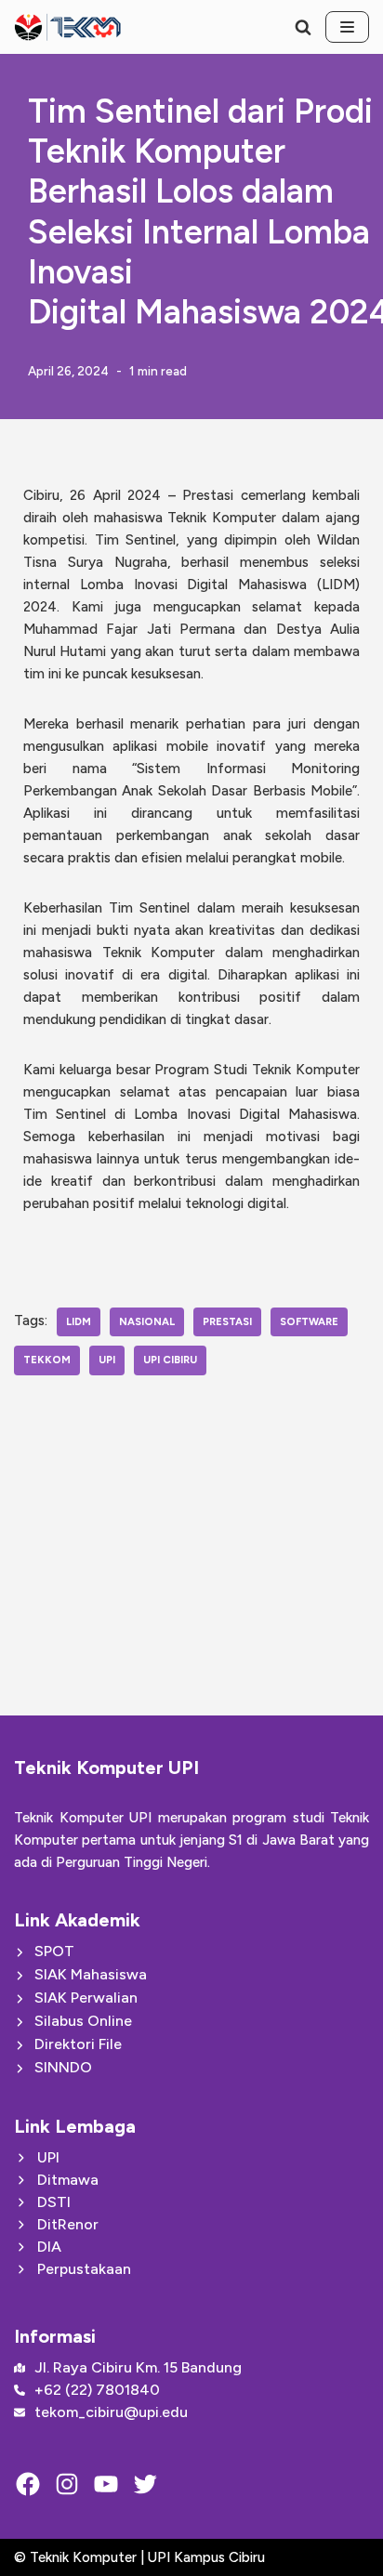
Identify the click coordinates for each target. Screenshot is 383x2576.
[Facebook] (28, 2484)
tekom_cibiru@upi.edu (111, 2412)
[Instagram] (67, 2484)
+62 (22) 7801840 (97, 2390)
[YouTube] (106, 2484)
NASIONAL (147, 1321)
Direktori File (78, 2044)
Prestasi (227, 1321)
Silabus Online (83, 2021)
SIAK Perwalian (86, 1998)
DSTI (54, 2202)
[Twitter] (145, 2484)
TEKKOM (47, 1360)
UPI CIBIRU (170, 1360)
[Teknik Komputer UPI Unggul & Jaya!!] (67, 27)
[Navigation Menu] (347, 27)
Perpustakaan (84, 2269)
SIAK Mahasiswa (91, 1974)
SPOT (54, 1951)
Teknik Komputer (85, 2557)
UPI (107, 1360)
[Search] (303, 27)
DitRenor (68, 2224)
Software (309, 1321)
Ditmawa (68, 2180)
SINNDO (63, 2067)
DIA (49, 2247)
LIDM (79, 1321)
